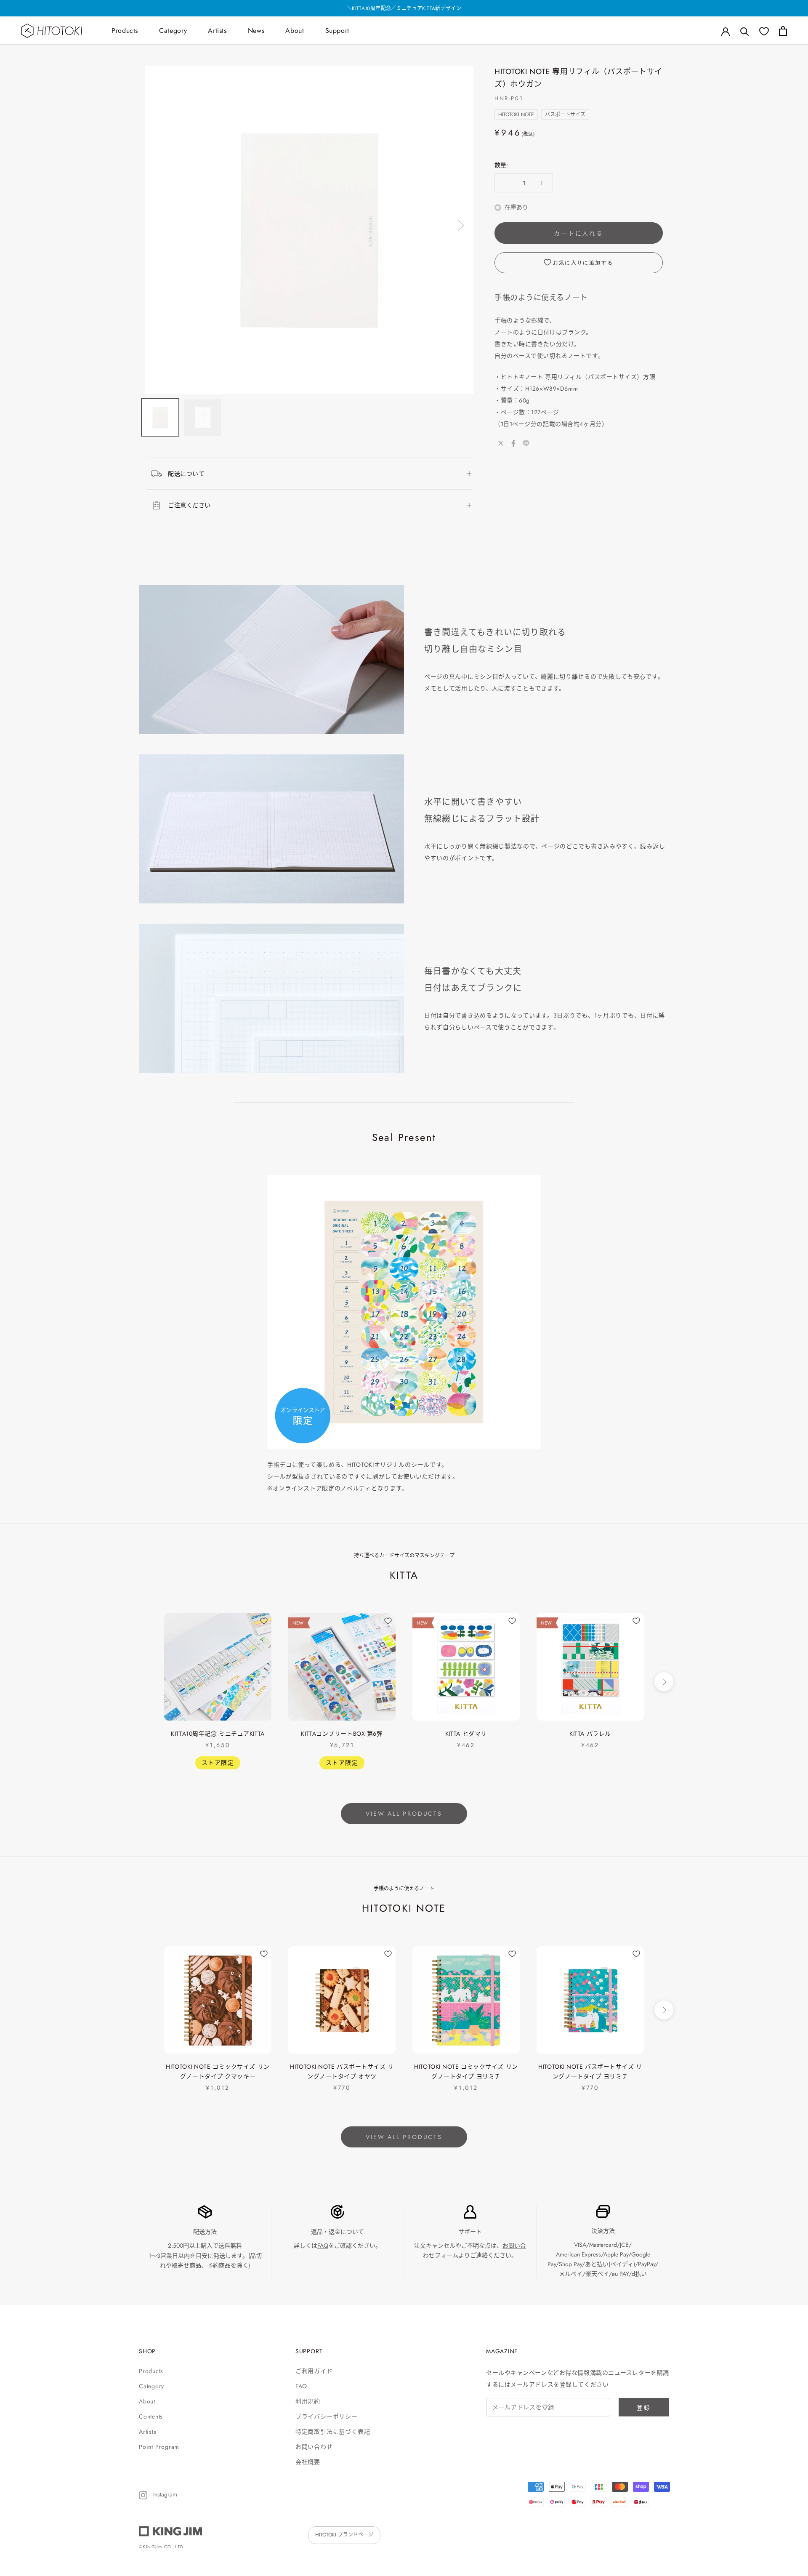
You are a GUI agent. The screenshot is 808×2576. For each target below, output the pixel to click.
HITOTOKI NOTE (516, 115)
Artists (217, 31)
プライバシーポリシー (327, 2416)
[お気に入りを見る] (764, 31)
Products (125, 31)
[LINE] (526, 443)
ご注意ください (189, 505)
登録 (644, 2408)
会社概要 (308, 2462)
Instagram (164, 2494)
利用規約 (308, 2401)
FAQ (323, 2246)
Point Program (159, 2447)
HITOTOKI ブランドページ (344, 2535)
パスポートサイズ (565, 115)
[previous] (144, 1682)
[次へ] (460, 225)
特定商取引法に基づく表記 (333, 2432)
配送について (186, 474)
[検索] (745, 31)
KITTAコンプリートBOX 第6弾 (342, 1734)
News (256, 31)
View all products (404, 1814)
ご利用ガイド (314, 2371)
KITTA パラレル (590, 1734)
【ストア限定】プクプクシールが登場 (404, 8)
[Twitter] (501, 443)
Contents (151, 2416)
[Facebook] (513, 443)
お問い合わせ (314, 2447)
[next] (664, 1682)
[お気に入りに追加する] (264, 1621)
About (295, 31)
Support (337, 31)
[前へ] (159, 225)
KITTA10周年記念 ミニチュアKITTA (218, 1734)
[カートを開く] (783, 31)
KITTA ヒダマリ (466, 1734)
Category (173, 31)
